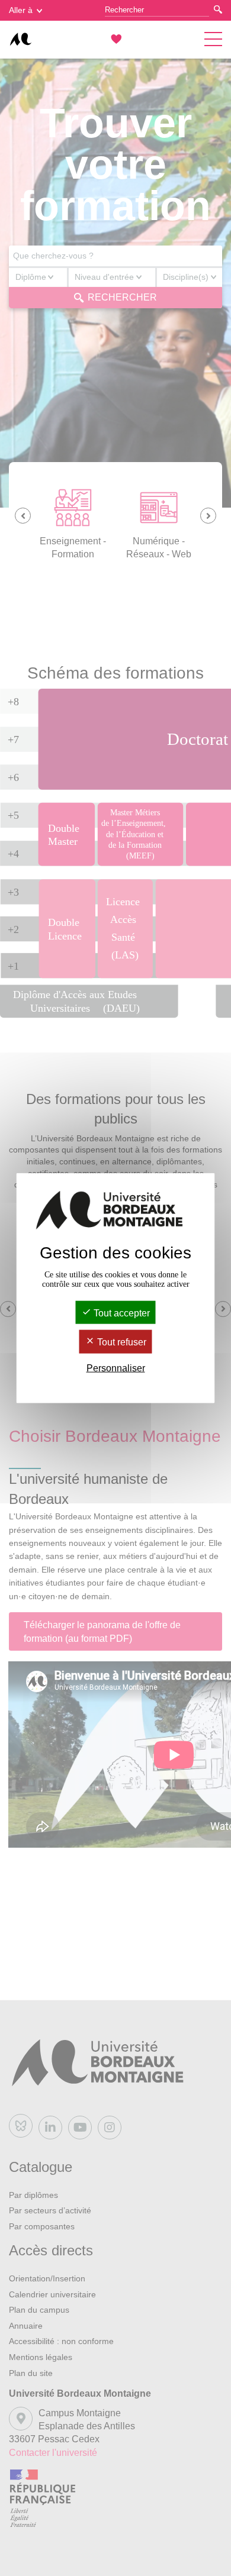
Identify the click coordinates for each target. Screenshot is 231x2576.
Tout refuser (121, 1342)
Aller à (21, 10)
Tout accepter (121, 1313)
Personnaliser (116, 1368)
